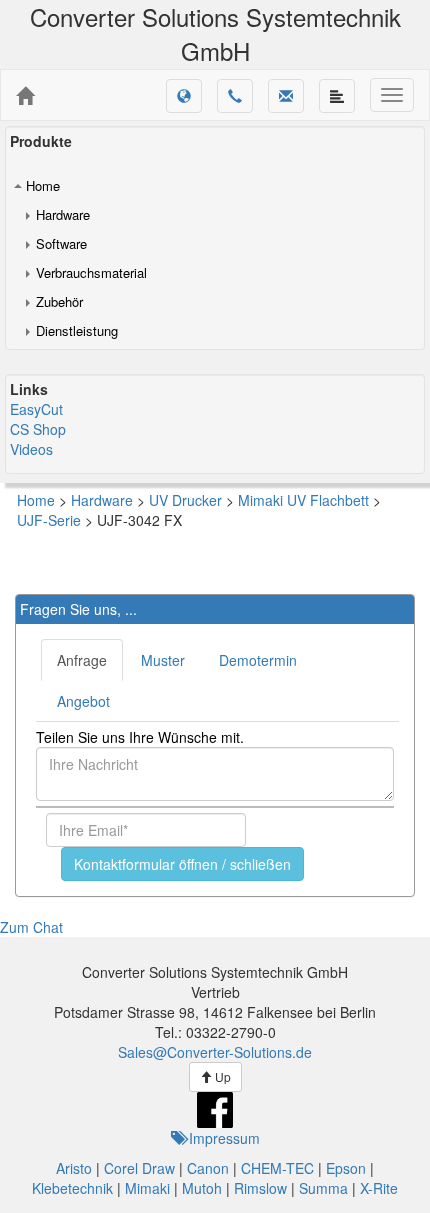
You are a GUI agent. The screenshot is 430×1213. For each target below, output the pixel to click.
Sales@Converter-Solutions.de (215, 1052)
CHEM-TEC (277, 1168)
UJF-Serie (49, 520)
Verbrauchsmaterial (91, 272)
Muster (163, 660)
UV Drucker (185, 500)
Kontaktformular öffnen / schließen (182, 864)
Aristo (74, 1168)
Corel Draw (139, 1168)
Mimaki (147, 1188)
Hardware (63, 214)
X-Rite (379, 1188)
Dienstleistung (77, 330)
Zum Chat (31, 927)
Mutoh (202, 1188)
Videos (31, 449)
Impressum (222, 1138)
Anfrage (82, 660)
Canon (208, 1168)
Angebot (83, 701)
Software (61, 243)
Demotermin (258, 660)
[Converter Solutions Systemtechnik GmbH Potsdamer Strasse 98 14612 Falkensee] (25, 96)
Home (43, 185)
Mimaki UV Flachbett (303, 500)
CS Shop (38, 429)
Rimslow (260, 1188)
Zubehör (59, 301)
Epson (346, 1168)
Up (221, 1076)
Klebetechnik (72, 1188)
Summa (323, 1188)
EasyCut (36, 409)
